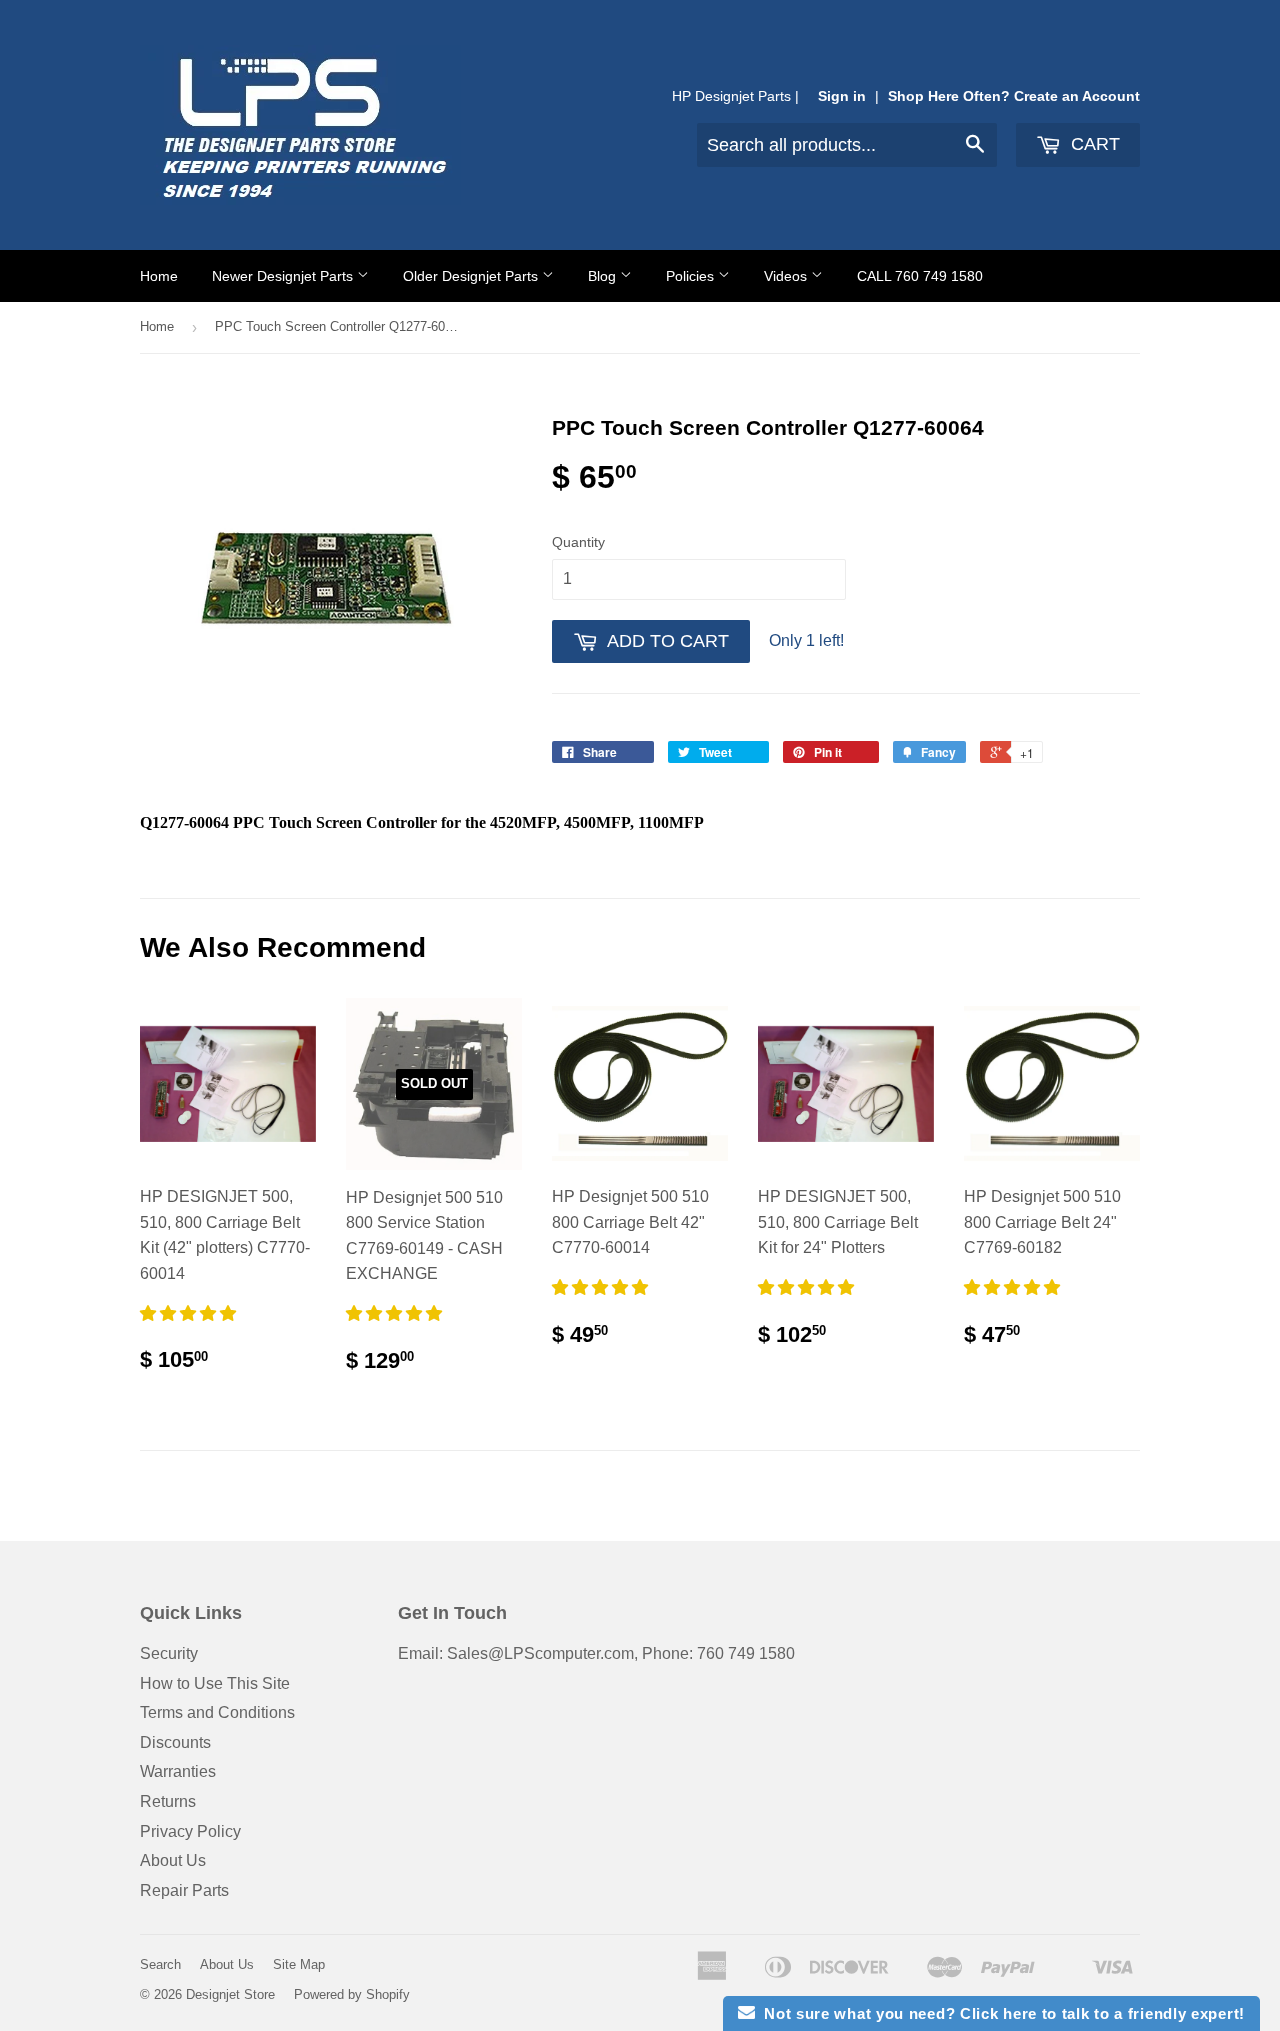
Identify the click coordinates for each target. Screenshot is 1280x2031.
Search (160, 1964)
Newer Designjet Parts (284, 276)
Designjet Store (230, 1994)
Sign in (842, 96)
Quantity (578, 542)
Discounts (175, 1742)
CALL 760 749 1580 (920, 276)
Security (169, 1653)
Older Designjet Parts (472, 276)
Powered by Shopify (352, 1994)
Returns (168, 1801)
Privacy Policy (190, 1831)
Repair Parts (184, 1890)
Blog (604, 276)
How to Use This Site (215, 1683)
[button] (190, 1313)
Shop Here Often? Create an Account (1014, 96)
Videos (787, 276)
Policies (692, 276)
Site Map (299, 1964)
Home (159, 276)
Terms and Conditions (217, 1712)
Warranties (178, 1771)
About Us (173, 1860)
